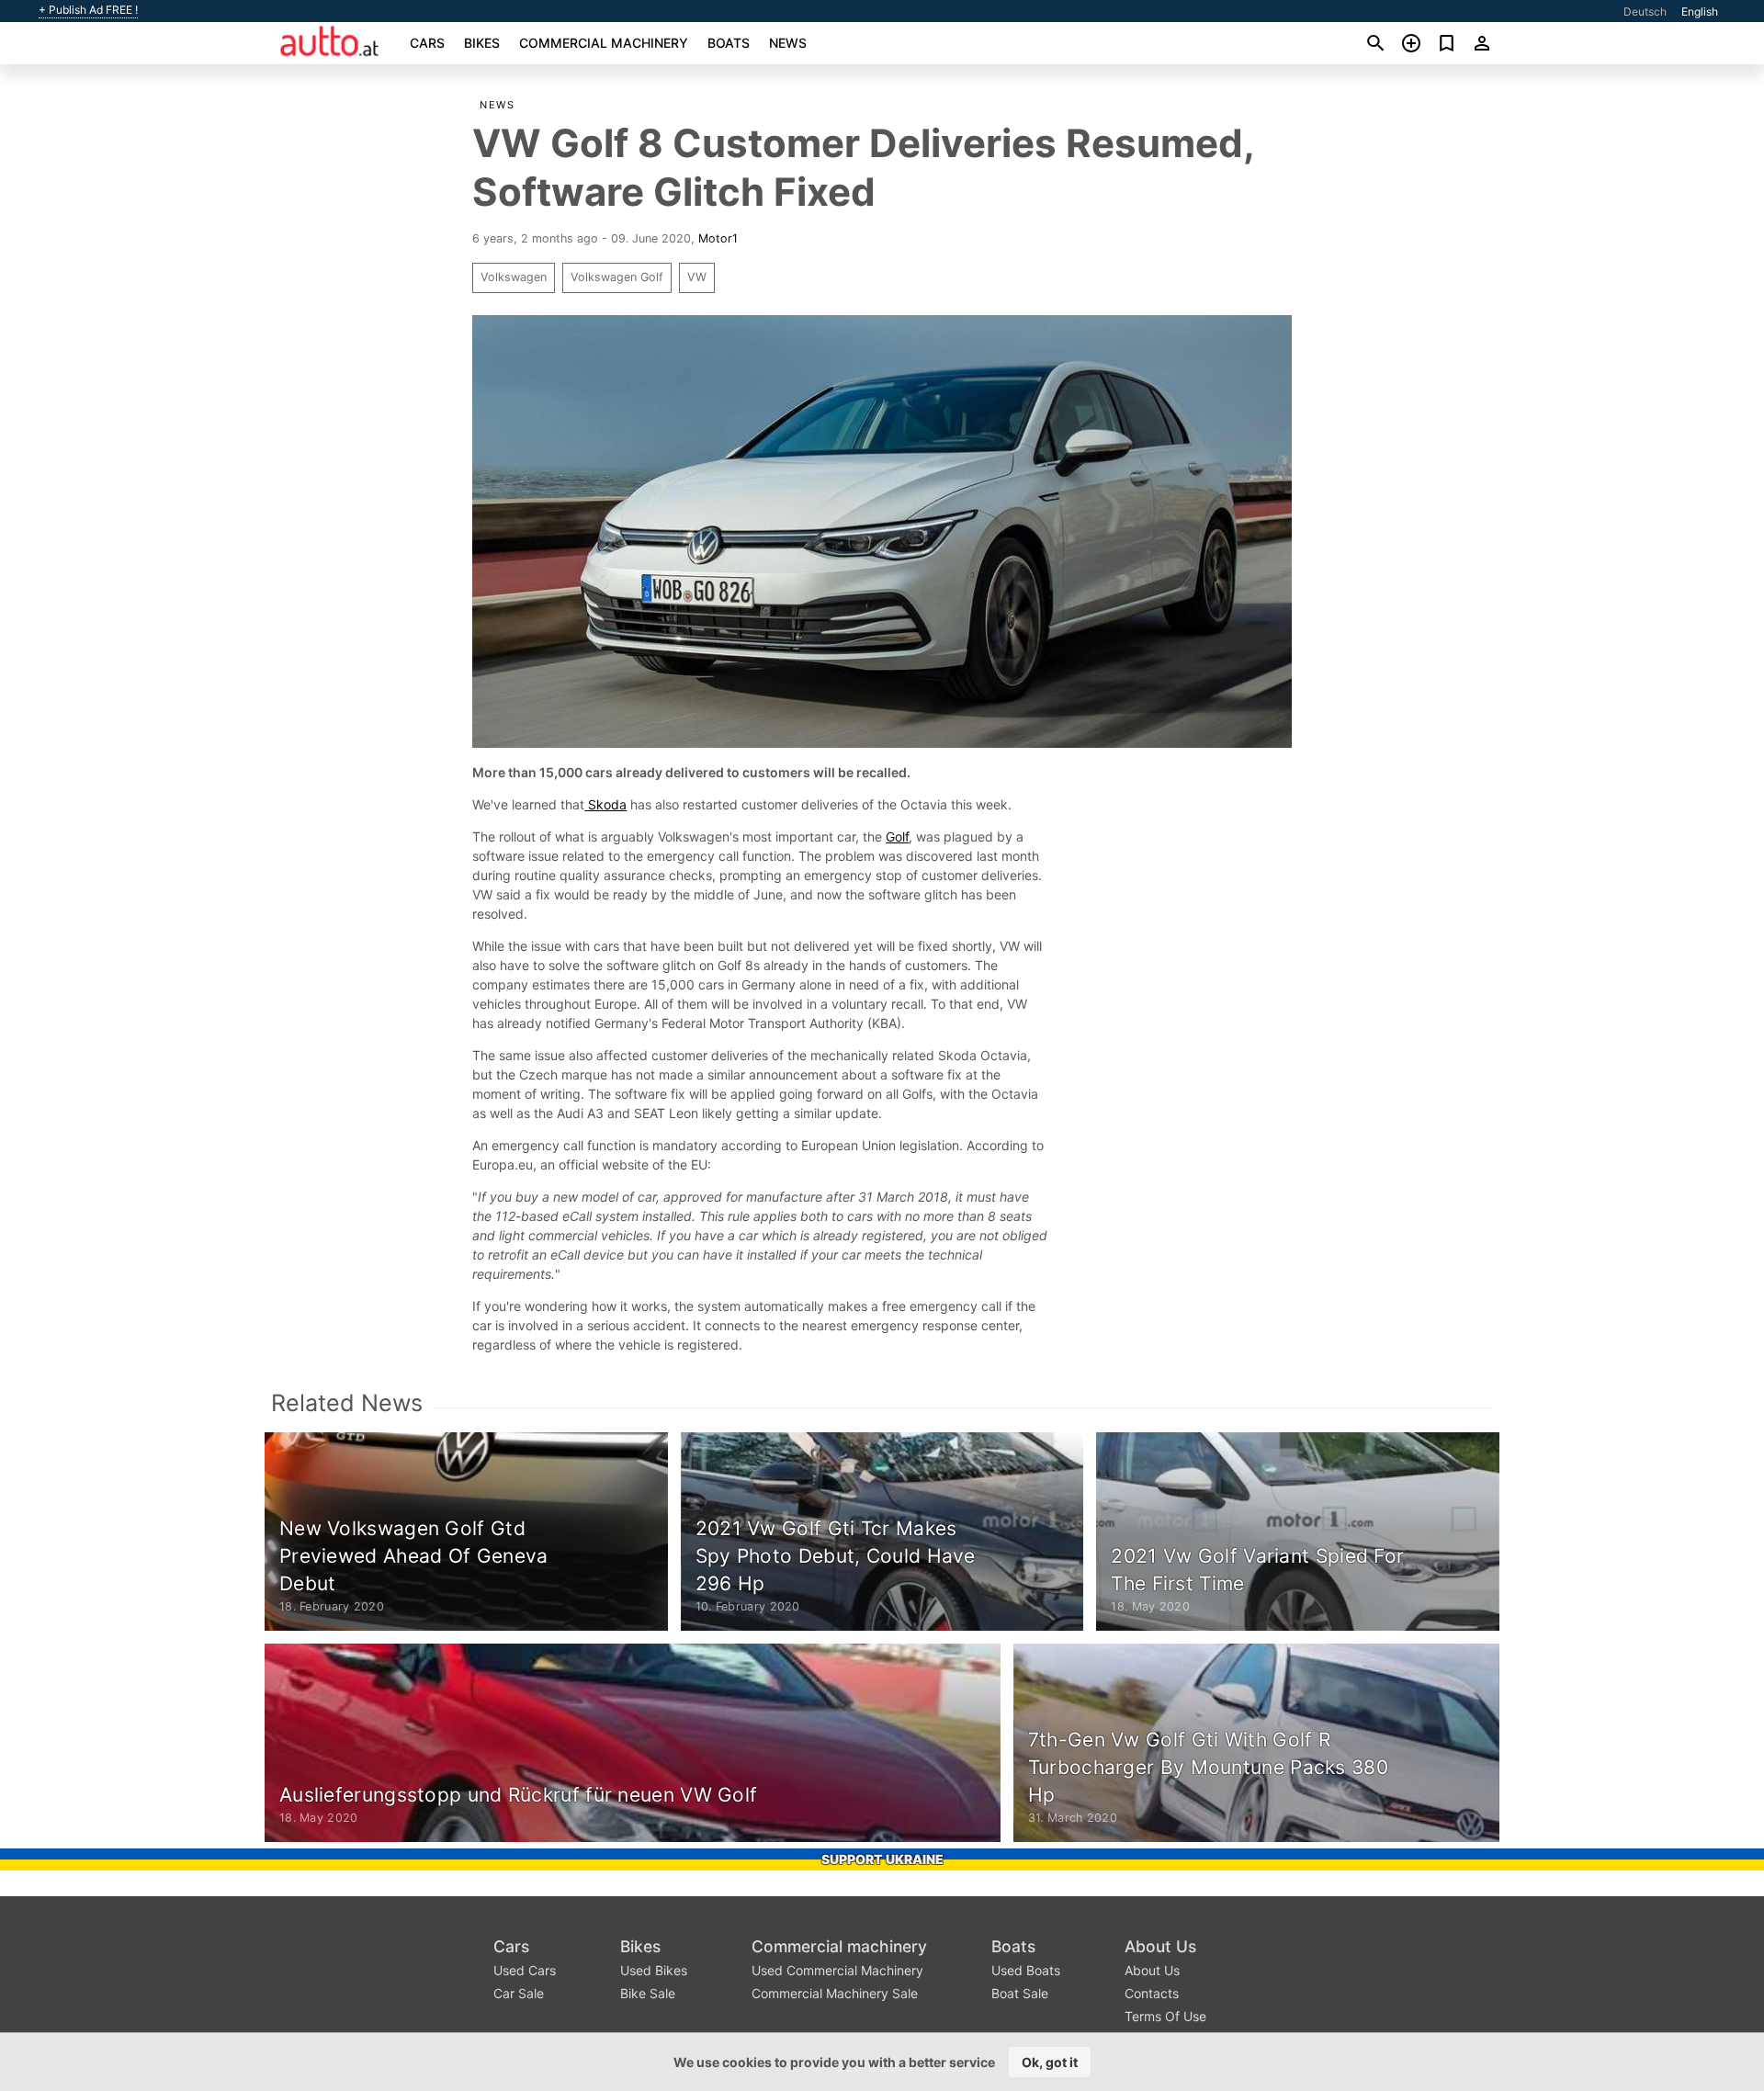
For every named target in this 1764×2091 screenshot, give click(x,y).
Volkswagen (514, 277)
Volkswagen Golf (617, 277)
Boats (729, 43)
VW (697, 277)
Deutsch (1645, 11)
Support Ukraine (882, 1859)
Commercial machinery (604, 43)
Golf (897, 836)
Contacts (1152, 1993)
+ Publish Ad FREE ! (88, 10)
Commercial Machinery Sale (835, 1993)
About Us (1160, 1946)
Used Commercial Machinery (837, 1970)
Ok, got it (1050, 2062)
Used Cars (525, 1970)
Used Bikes (654, 1970)
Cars (427, 43)
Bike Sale (648, 1993)
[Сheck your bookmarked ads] (1447, 43)
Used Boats (1026, 1970)
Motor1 (718, 238)
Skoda (605, 804)
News (788, 43)
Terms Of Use (1165, 2016)
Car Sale (519, 1993)
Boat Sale (1020, 1993)
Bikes (482, 43)
